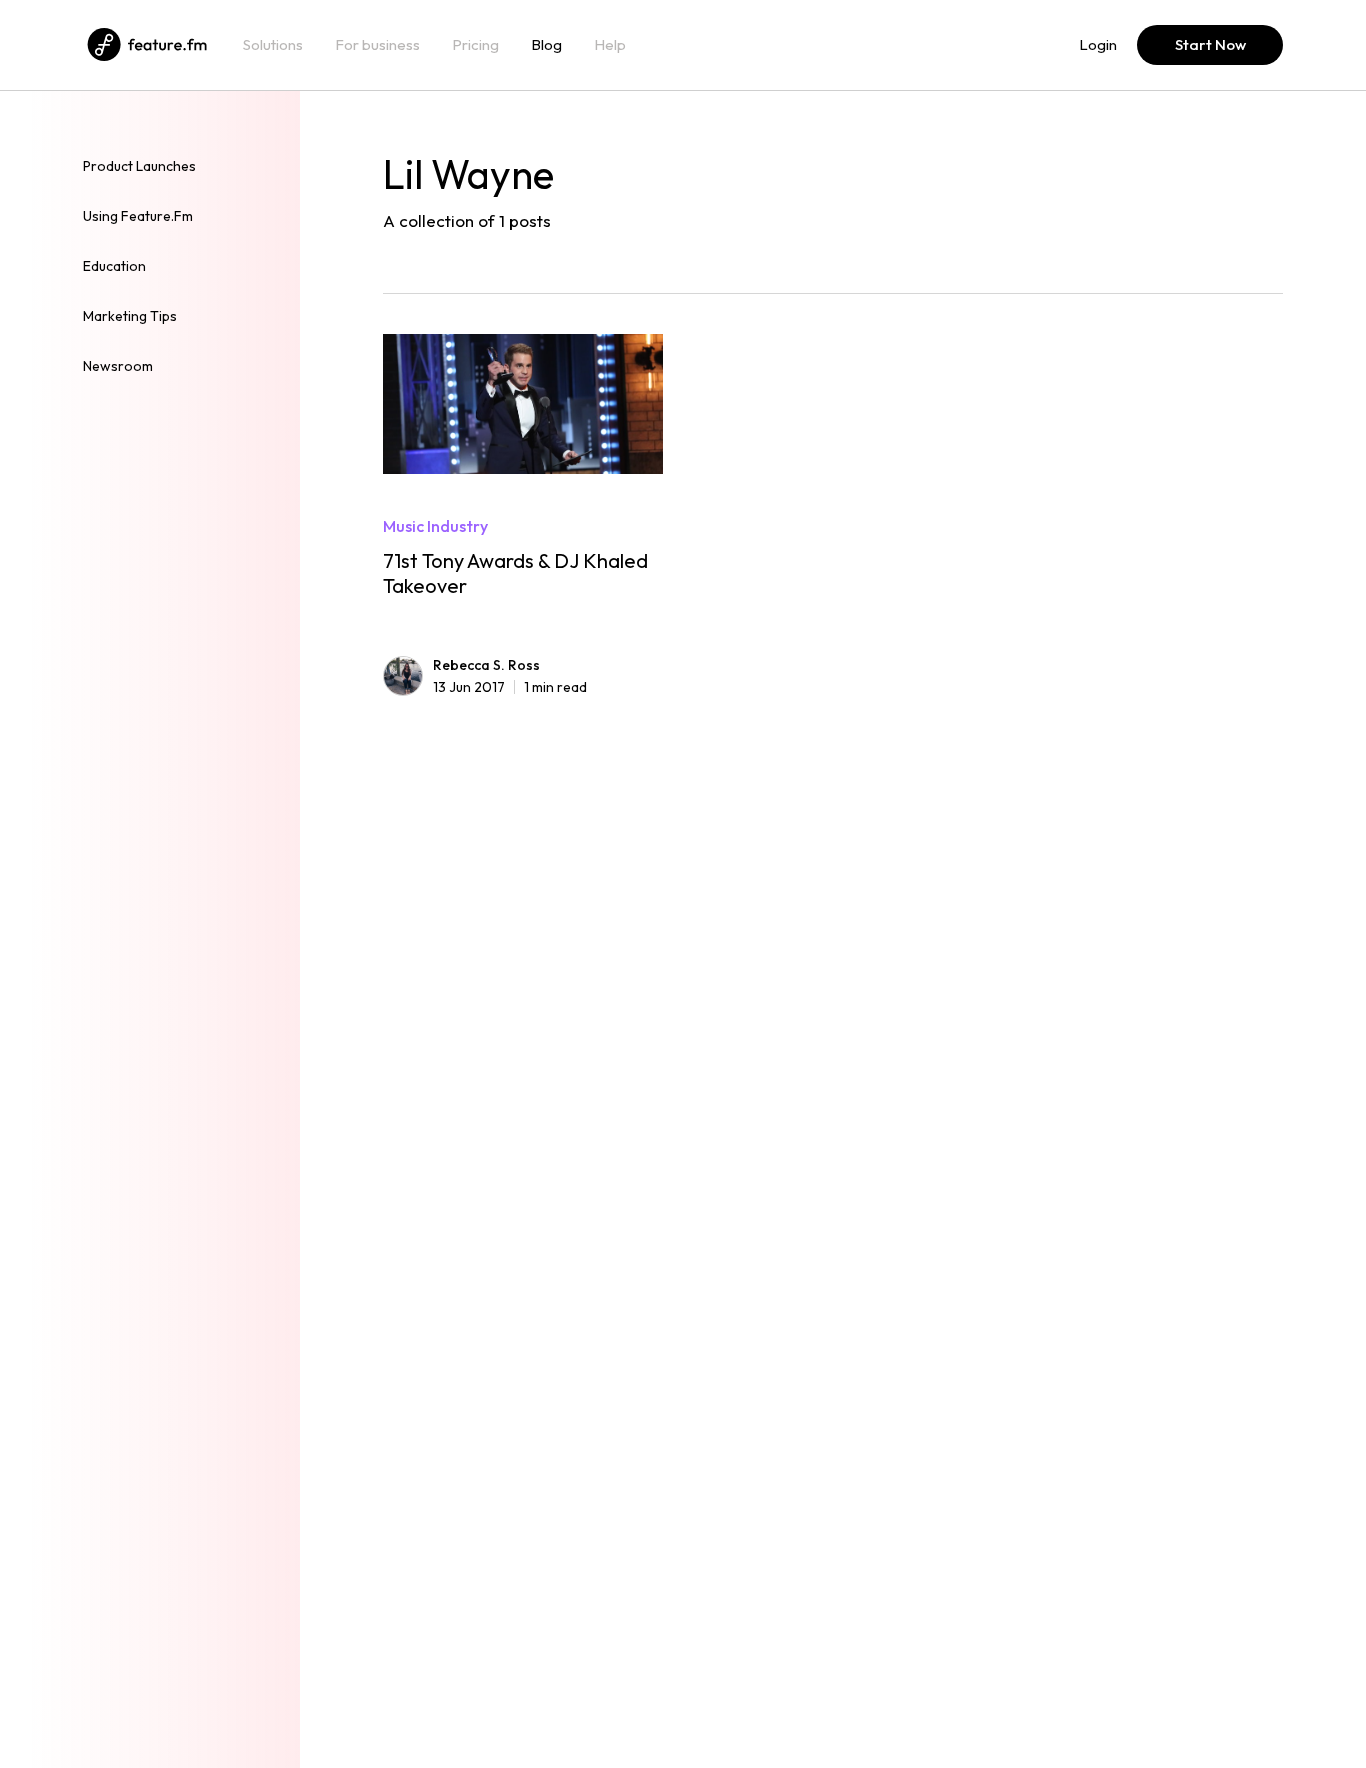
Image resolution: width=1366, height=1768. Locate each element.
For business (377, 45)
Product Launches (139, 166)
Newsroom (118, 366)
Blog (546, 45)
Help (610, 45)
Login (1098, 45)
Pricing (475, 45)
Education (114, 266)
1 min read (510, 687)
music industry (435, 526)
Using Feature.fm (138, 216)
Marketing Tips (130, 316)
